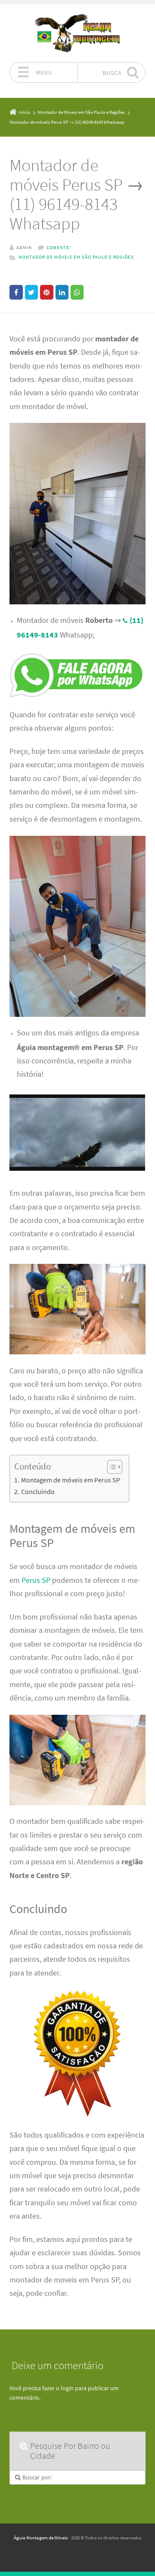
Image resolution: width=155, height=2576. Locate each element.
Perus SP (36, 1580)
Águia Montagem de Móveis (41, 2538)
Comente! (59, 247)
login (67, 2388)
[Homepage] (77, 33)
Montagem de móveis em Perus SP (70, 1480)
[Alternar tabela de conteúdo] (110, 1467)
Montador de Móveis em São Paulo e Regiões (76, 257)
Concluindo (38, 1491)
